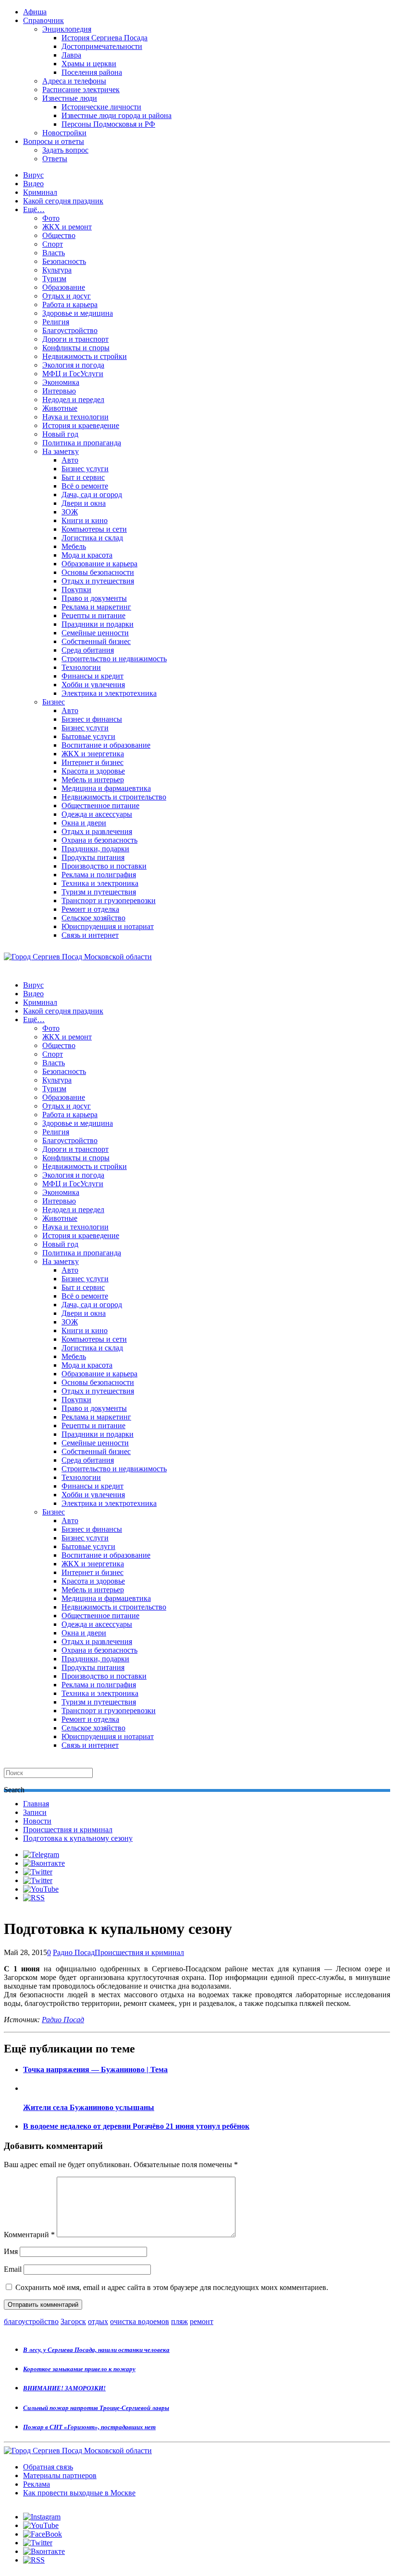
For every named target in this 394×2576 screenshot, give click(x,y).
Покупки (76, 590)
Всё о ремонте (85, 486)
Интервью (59, 391)
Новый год (60, 434)
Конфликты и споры (76, 348)
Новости (37, 1821)
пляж (179, 2321)
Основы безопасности (98, 572)
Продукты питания (93, 857)
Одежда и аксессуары (97, 814)
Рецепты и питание (93, 615)
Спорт (53, 244)
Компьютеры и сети (94, 529)
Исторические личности (101, 107)
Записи (35, 1812)
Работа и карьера (70, 304)
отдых (98, 2321)
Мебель (74, 546)
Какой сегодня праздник (63, 201)
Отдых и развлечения (97, 831)
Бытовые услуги (88, 736)
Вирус (33, 175)
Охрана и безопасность (99, 840)
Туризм (54, 279)
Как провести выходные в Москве (79, 2493)
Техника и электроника (100, 883)
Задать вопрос (65, 150)
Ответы (55, 159)
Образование (64, 287)
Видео (33, 184)
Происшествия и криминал (68, 1830)
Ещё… (34, 209)
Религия (56, 322)
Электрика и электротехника (109, 693)
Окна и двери (84, 823)
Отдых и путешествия (98, 581)
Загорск (73, 2321)
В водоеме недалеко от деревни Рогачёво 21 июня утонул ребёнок (136, 2126)
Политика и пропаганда (82, 443)
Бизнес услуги (85, 469)
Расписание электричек (81, 89)
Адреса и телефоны (74, 81)
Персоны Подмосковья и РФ (108, 124)
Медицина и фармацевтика (106, 788)
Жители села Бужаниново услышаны (89, 2107)
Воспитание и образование (106, 745)
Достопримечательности (102, 46)
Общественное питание (100, 805)
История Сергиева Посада (105, 38)
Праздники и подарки (98, 624)
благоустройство (31, 2321)
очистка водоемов (140, 2321)
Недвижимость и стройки (85, 356)
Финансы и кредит (92, 676)
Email (13, 2269)
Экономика (61, 382)
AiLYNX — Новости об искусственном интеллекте (128, 2524)
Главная (36, 1804)
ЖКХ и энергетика (93, 754)
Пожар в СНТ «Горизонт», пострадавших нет (89, 2427)
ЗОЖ (70, 512)
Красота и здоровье (93, 771)
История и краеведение (81, 425)
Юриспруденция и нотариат (108, 926)
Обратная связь (48, 2467)
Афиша (35, 12)
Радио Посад (74, 1952)
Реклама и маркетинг (96, 607)
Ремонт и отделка (90, 909)
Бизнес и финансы (92, 719)
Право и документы (94, 598)
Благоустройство (70, 330)
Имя (11, 2251)
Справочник (43, 20)
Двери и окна (84, 503)
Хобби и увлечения (93, 685)
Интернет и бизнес (92, 762)
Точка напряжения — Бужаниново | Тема (95, 2069)
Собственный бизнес (96, 641)
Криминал (40, 192)
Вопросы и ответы (54, 141)
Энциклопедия (67, 29)
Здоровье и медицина (78, 313)
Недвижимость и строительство (114, 797)
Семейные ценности (95, 633)
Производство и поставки (104, 866)
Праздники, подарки (95, 849)
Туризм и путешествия (99, 892)
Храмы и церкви (89, 64)
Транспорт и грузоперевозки (109, 900)
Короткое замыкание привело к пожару (79, 2369)
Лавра (71, 55)
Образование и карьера (99, 564)
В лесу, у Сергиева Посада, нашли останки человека (96, 2350)
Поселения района (92, 72)
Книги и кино (85, 520)
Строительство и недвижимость (114, 659)
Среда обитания (88, 650)
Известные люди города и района (117, 115)
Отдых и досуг (67, 296)
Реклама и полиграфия (99, 875)
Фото (51, 218)
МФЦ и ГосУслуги (73, 374)
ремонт (202, 2321)
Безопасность (64, 261)
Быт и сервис (83, 477)
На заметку (61, 451)
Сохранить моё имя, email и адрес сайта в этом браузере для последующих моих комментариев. (172, 2287)
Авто (70, 460)
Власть (54, 253)
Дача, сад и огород (92, 495)
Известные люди (70, 98)
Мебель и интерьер (93, 780)
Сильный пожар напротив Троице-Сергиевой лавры (96, 2408)
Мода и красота (87, 555)
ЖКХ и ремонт (67, 227)
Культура (57, 270)
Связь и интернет (90, 935)
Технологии (81, 667)
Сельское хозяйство (93, 918)
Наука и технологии (75, 417)
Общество (59, 235)
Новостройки (64, 133)
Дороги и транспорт (75, 339)
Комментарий (29, 2235)
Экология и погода (73, 365)
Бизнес (54, 702)
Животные (60, 408)
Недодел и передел (73, 400)
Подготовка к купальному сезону (78, 1838)
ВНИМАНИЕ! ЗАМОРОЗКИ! (64, 2388)
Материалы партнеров (60, 2475)
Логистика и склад (92, 538)
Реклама (37, 2484)
